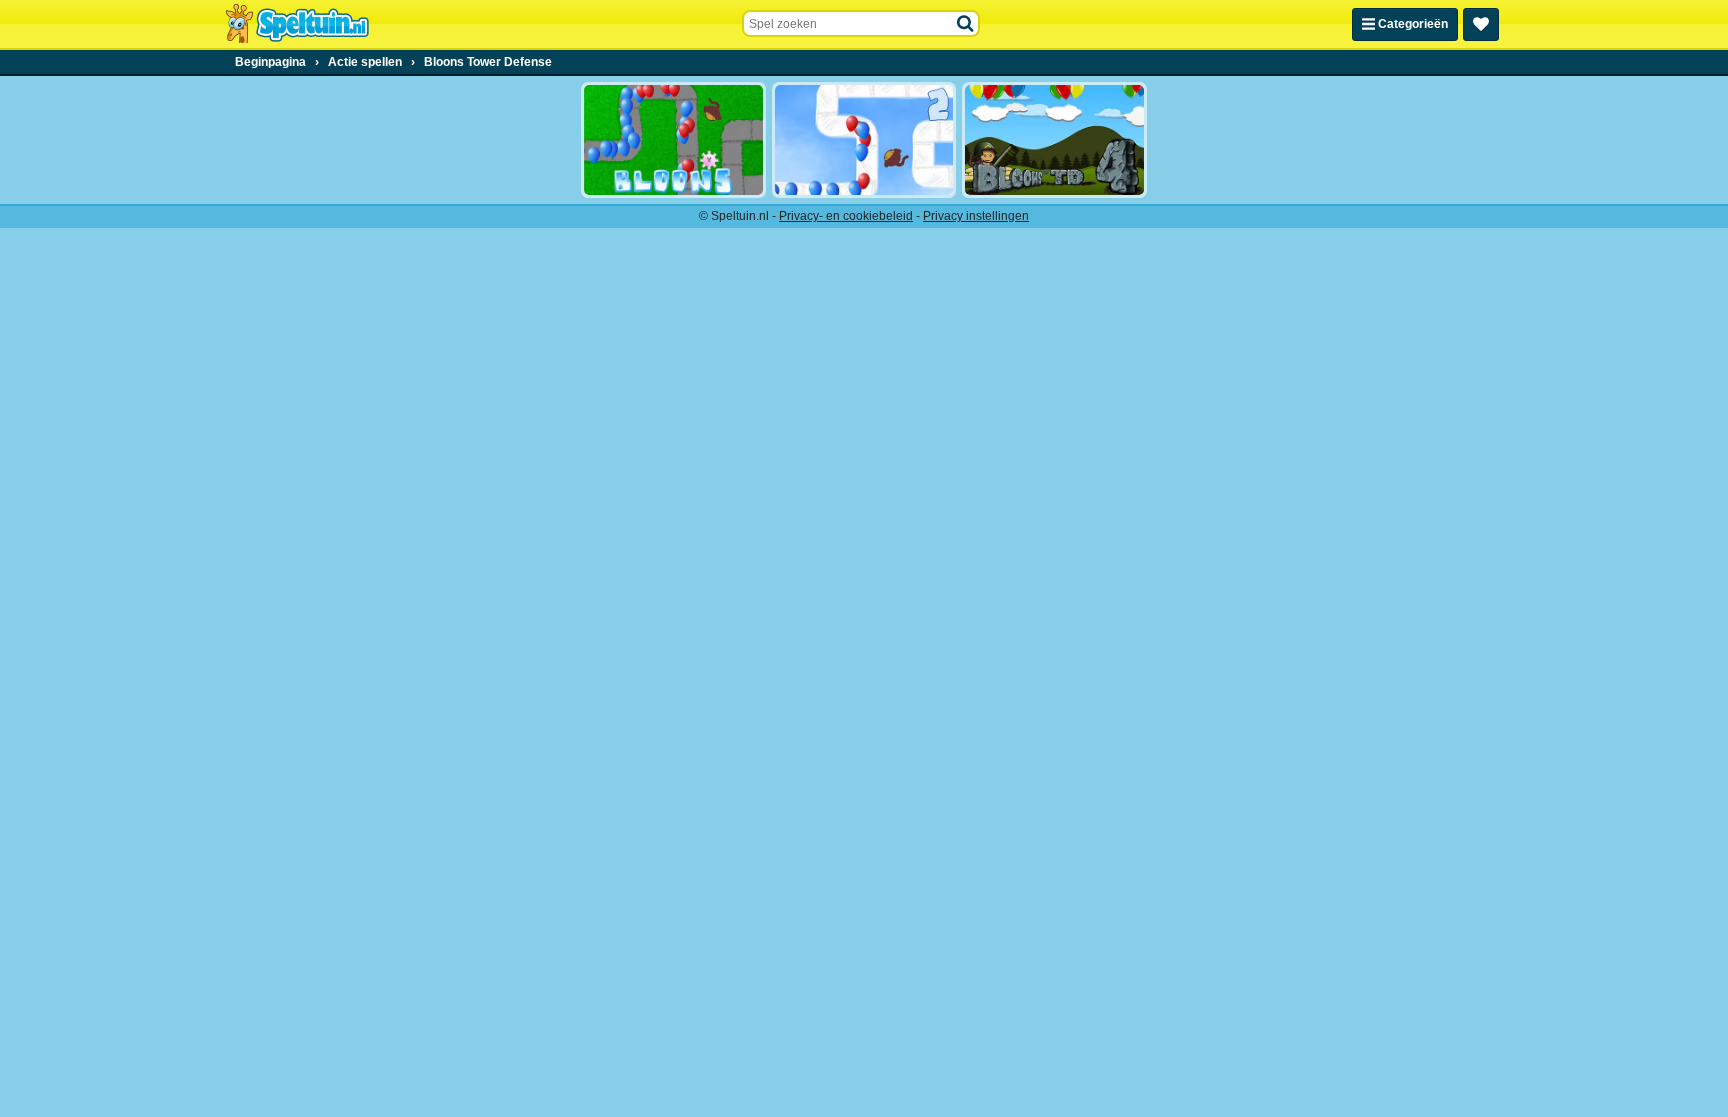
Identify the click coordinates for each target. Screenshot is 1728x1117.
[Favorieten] (1481, 24)
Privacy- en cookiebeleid (846, 216)
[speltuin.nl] (297, 24)
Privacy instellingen (976, 216)
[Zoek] (966, 24)
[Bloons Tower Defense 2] (864, 140)
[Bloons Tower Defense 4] (1054, 140)
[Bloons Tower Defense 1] (673, 140)
